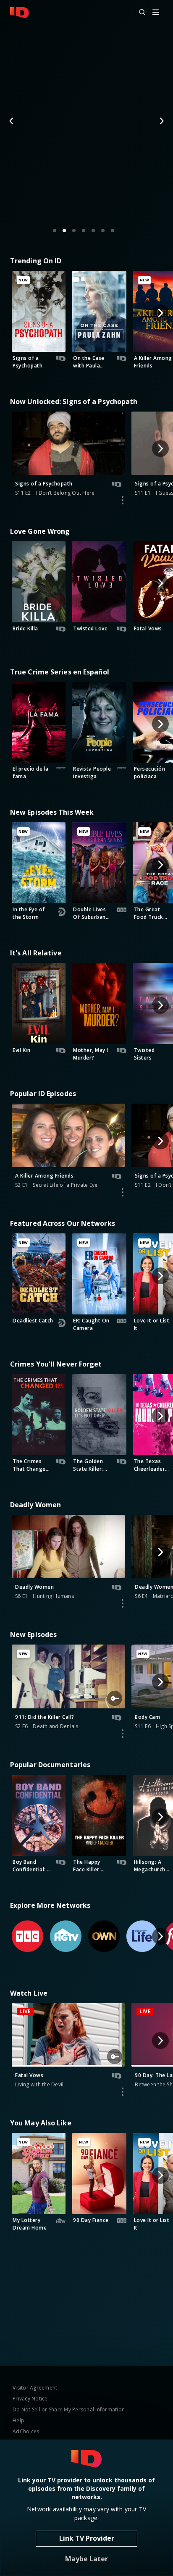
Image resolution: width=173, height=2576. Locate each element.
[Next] (161, 121)
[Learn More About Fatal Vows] (123, 2092)
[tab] (55, 231)
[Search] (139, 13)
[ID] (20, 13)
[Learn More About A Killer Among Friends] (123, 1192)
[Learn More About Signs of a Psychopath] (123, 500)
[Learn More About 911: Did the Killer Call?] (123, 1734)
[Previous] (12, 121)
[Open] (156, 13)
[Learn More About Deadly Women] (123, 1603)
